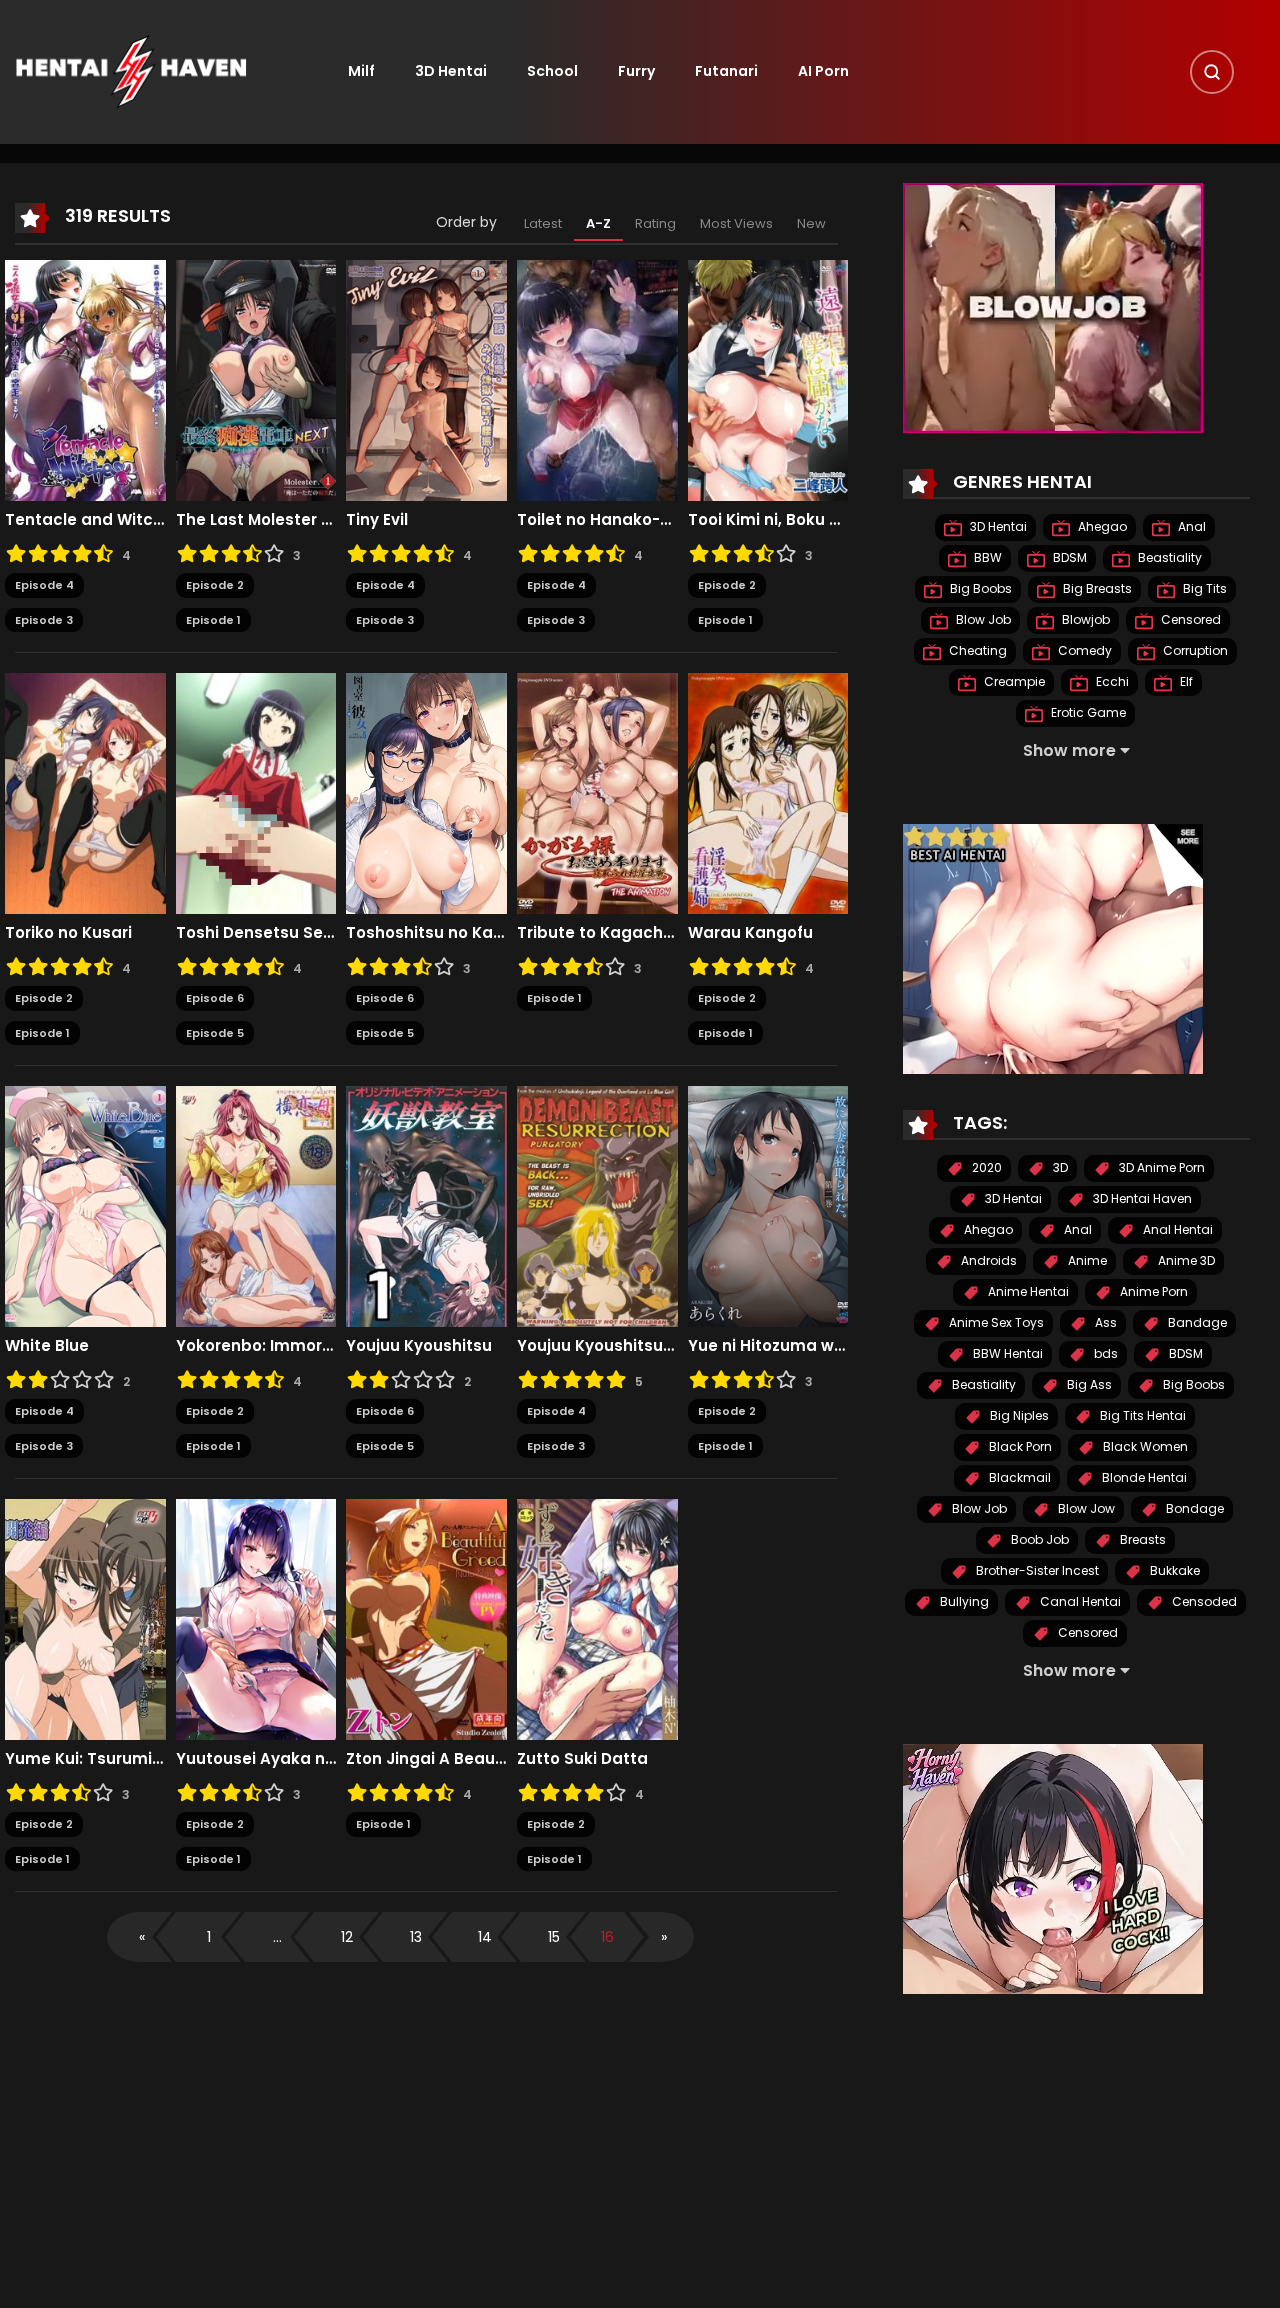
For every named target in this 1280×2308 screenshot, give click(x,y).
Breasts (1141, 1540)
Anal (1190, 527)
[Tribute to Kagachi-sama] (597, 793)
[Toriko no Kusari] (85, 793)
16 (607, 1937)
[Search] (1212, 72)
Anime (1086, 1261)
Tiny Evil (377, 520)
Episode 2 (215, 585)
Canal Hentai (1079, 1602)
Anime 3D (1185, 1261)
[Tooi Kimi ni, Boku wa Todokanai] (768, 380)
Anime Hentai (1027, 1292)
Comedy (1083, 651)
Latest (543, 223)
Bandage (1196, 1323)
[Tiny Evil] (426, 380)
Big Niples (1018, 1416)
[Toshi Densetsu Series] (256, 793)
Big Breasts (1096, 589)
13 (416, 1937)
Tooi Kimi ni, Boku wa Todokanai (768, 520)
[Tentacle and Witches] (85, 380)
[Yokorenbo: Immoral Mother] (256, 1206)
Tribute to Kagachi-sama (597, 933)
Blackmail (1018, 1478)
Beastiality (1168, 558)
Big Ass (1088, 1385)
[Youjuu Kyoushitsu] (426, 1206)
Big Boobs (979, 589)
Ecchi (1111, 682)
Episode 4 (44, 585)
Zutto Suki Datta (582, 1759)
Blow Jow (1085, 1509)
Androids (987, 1261)
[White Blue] (85, 1206)
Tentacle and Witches (85, 520)
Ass (1104, 1323)
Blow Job (982, 620)
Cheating (976, 651)
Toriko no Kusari (68, 933)
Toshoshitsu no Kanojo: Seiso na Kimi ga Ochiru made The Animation (426, 933)
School (552, 71)
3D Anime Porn (1160, 1168)
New (811, 223)
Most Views (736, 223)
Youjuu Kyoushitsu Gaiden (597, 1346)
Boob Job (1038, 1540)
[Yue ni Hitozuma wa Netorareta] (768, 1206)
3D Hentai (451, 71)
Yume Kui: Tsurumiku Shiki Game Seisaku (85, 1759)
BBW (986, 558)
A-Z (598, 223)
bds (1104, 1354)
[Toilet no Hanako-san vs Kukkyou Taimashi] (597, 380)
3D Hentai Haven (1141, 1199)
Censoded (1203, 1602)
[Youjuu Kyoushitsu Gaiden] (597, 1206)
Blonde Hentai (1143, 1478)
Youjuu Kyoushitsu (419, 1346)
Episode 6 (215, 998)
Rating (655, 223)
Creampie (1013, 682)
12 (347, 1937)
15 (554, 1937)
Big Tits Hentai (1141, 1416)
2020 (985, 1168)
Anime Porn (1152, 1292)
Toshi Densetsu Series (256, 933)
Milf (361, 71)
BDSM (1068, 558)
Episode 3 (44, 620)
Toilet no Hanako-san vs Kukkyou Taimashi (597, 520)
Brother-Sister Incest (1036, 1571)
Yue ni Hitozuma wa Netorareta (768, 1346)
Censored (1189, 620)
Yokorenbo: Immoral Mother (256, 1346)
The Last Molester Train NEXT (256, 520)
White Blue (47, 1346)
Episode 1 (213, 620)
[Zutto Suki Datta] (597, 1619)
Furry (636, 71)
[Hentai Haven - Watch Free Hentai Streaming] (131, 71)
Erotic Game (1087, 713)
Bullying (963, 1602)
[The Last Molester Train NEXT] (256, 380)
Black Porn (1019, 1447)
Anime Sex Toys (995, 1323)
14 (485, 1937)
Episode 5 (215, 1033)
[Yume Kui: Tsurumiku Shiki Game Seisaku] (85, 1619)
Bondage (1193, 1509)
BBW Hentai (1006, 1354)
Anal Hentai (1176, 1230)
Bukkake (1173, 1571)
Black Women (1144, 1447)
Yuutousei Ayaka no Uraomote (256, 1759)
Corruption (1194, 651)
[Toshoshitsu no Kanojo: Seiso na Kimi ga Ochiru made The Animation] (426, 793)
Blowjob (1084, 620)
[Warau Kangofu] (768, 793)
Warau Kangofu (750, 933)
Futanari (726, 71)
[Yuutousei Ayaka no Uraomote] (256, 1619)
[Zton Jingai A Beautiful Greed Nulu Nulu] (426, 1619)
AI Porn (823, 71)
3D (1059, 1168)
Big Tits (1203, 589)
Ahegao (1101, 527)
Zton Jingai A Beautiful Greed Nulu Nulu (426, 1759)
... (277, 1937)
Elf (1185, 682)
